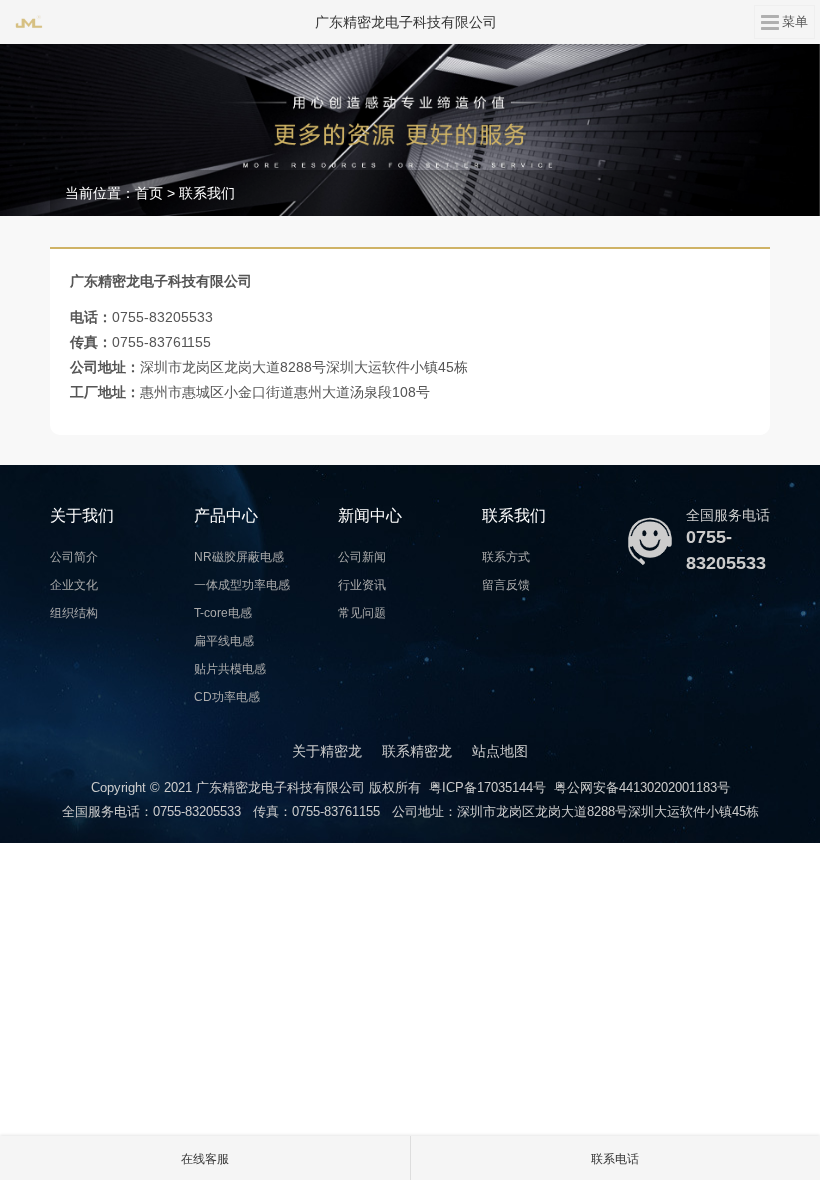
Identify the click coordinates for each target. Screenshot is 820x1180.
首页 (149, 193)
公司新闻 (362, 557)
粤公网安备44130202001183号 (642, 787)
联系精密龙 (417, 751)
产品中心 (226, 515)
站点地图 (500, 751)
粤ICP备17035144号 (487, 787)
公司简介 (74, 557)
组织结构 (74, 613)
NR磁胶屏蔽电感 (239, 557)
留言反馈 (506, 585)
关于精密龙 (327, 751)
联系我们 (207, 193)
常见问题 (362, 613)
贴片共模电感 (230, 669)
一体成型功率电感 (242, 585)
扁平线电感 (224, 641)
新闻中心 (370, 515)
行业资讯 (362, 585)
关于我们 (82, 515)
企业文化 (74, 585)
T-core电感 (223, 613)
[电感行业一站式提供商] (410, 130)
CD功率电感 (227, 697)
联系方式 (506, 557)
